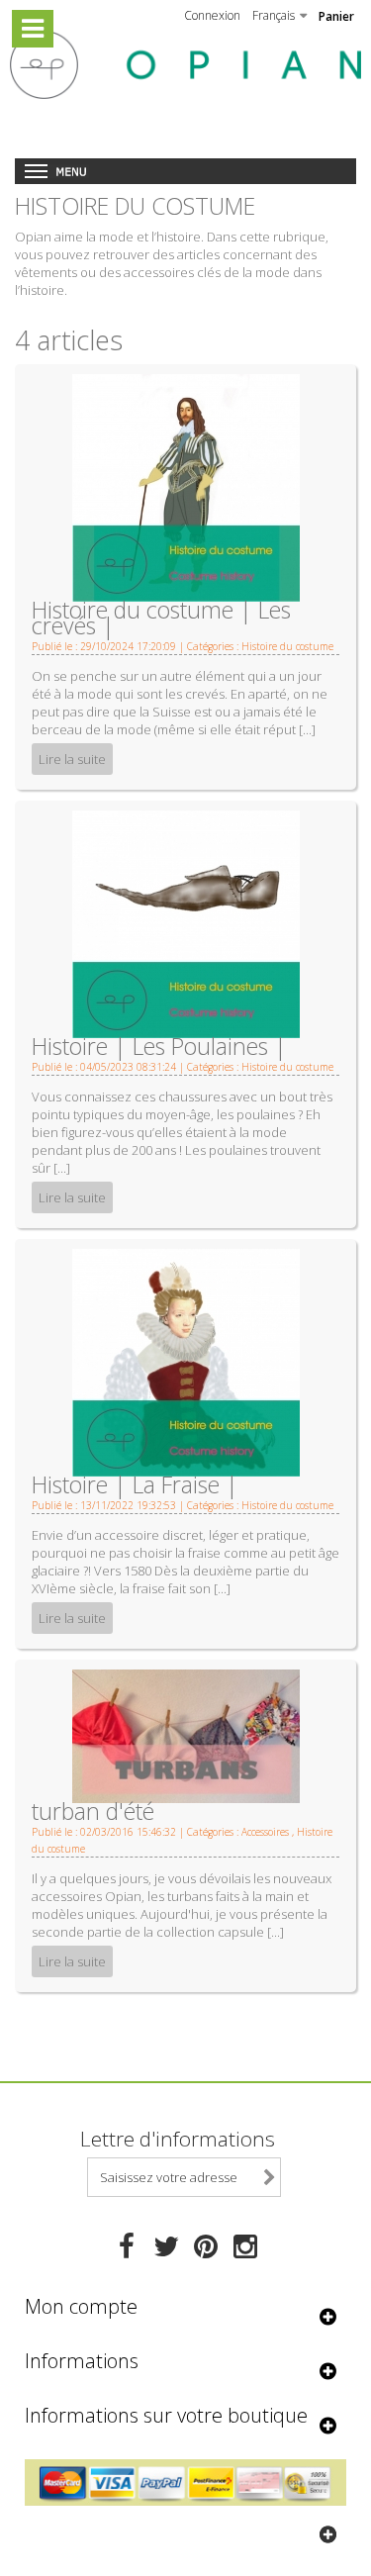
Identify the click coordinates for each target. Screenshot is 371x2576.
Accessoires (265, 1832)
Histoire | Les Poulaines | (159, 1046)
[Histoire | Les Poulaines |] (186, 923)
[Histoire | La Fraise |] (186, 1362)
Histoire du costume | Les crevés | (161, 618)
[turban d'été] (186, 1735)
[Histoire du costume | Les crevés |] (186, 486)
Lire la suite (72, 759)
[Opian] (185, 65)
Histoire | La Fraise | (135, 1484)
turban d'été (93, 1811)
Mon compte (81, 2306)
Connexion (212, 15)
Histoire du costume (287, 646)
